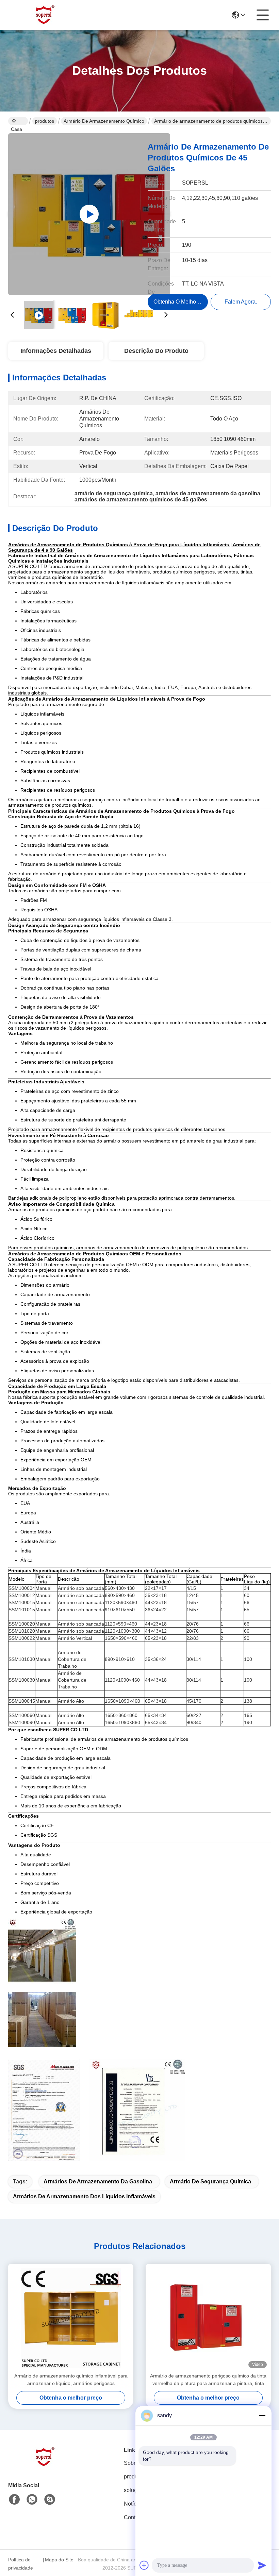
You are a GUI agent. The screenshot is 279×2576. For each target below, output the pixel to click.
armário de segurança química (210, 2182)
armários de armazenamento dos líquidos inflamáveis (84, 2196)
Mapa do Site (59, 2560)
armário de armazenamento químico (104, 121)
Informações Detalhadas (56, 351)
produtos (45, 121)
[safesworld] (50, 2500)
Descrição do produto (156, 351)
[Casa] (46, 2465)
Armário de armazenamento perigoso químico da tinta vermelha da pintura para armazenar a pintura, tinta (208, 2380)
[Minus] (262, 2416)
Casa (18, 121)
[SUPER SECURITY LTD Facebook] (14, 2500)
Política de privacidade (21, 2564)
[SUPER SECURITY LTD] (46, 15)
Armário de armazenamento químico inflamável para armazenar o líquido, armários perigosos (71, 2380)
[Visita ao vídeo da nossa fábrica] (89, 214)
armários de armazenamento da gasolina (98, 2182)
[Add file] (144, 2565)
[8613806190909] (32, 2500)
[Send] (262, 2565)
